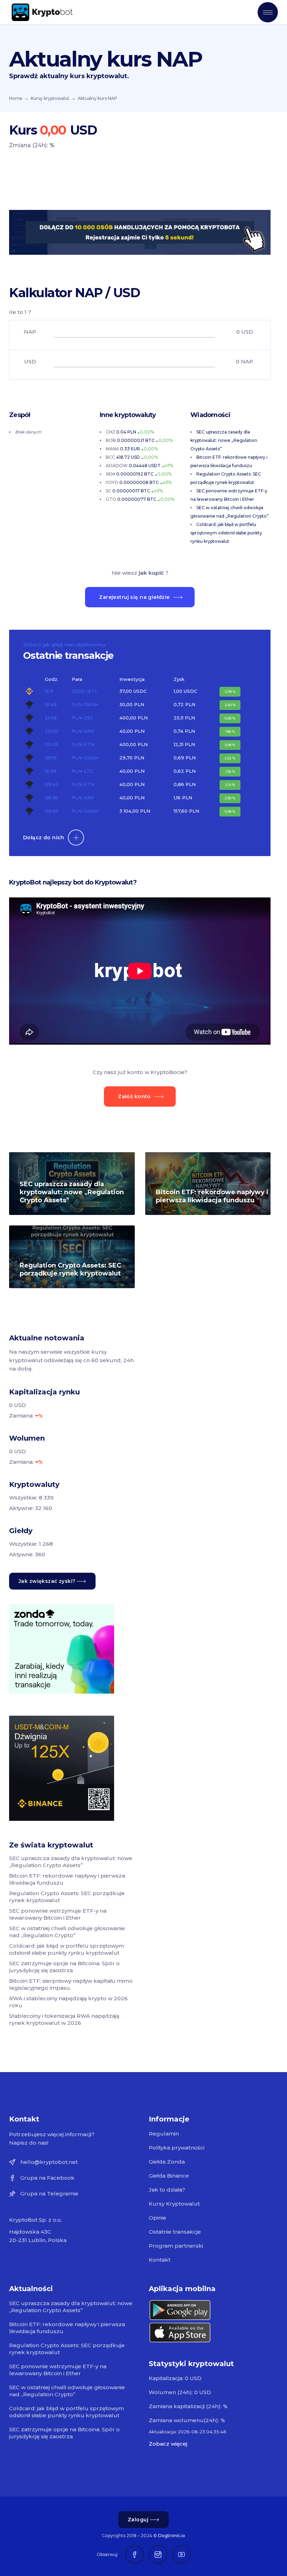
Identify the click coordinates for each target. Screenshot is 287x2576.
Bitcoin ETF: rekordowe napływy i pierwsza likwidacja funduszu (212, 1196)
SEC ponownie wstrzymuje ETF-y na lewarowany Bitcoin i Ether (58, 1914)
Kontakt (160, 2260)
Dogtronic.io (172, 2536)
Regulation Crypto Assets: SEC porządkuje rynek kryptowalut (70, 1269)
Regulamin (164, 2134)
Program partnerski (176, 2246)
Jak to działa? (167, 2190)
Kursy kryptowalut (50, 98)
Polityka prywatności (177, 2148)
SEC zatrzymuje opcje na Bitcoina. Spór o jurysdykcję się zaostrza (64, 1967)
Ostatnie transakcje (175, 2232)
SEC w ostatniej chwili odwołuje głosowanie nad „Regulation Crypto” (67, 1932)
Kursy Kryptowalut (174, 2204)
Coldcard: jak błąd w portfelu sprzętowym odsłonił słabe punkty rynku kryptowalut (226, 533)
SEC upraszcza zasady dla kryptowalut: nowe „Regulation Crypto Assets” (224, 440)
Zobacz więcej (168, 2444)
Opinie (157, 2218)
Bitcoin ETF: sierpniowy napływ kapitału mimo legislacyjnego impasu (71, 1984)
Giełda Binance (169, 2176)
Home (16, 98)
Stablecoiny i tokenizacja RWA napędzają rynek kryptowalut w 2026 (64, 2019)
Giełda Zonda (167, 2162)
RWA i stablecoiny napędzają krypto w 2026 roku (68, 2002)
